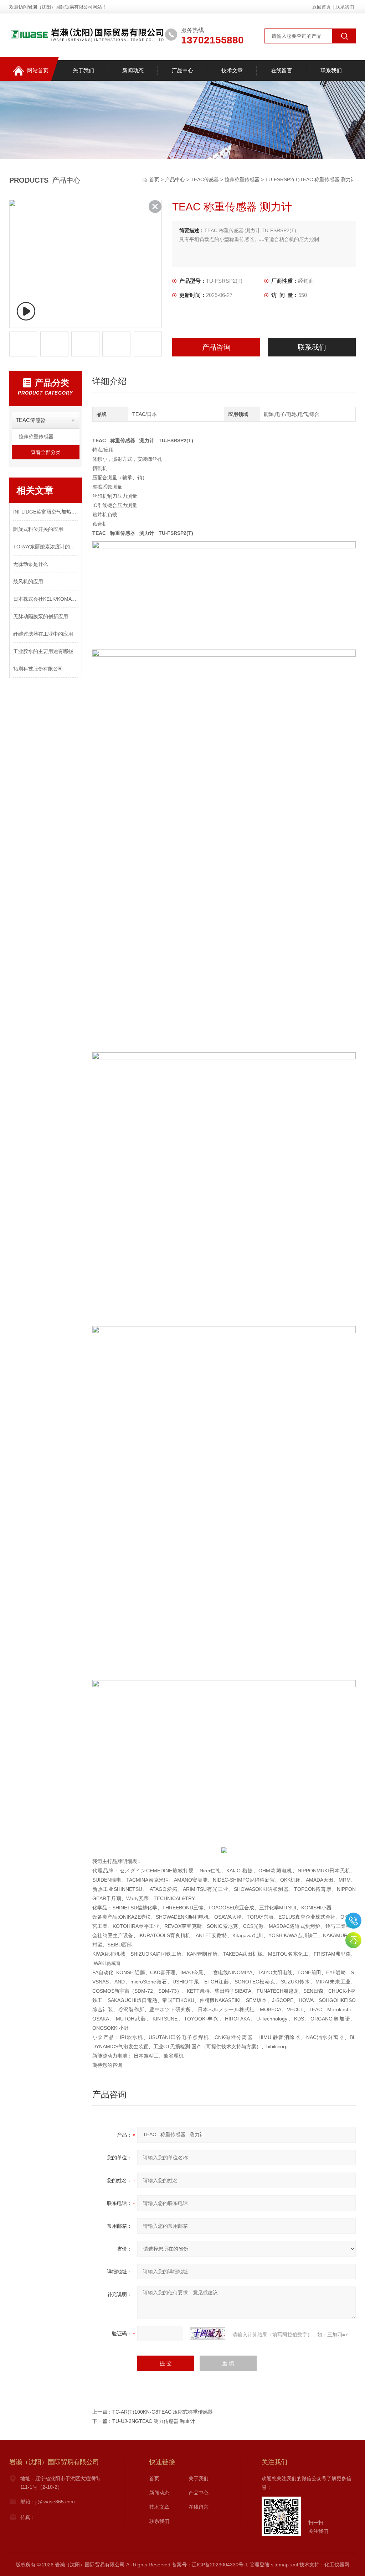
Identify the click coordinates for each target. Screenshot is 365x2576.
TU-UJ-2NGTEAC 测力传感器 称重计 (154, 2421)
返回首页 (322, 7)
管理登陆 (259, 2565)
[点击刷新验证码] (207, 2333)
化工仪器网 (337, 2565)
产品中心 (182, 70)
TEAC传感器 (205, 179)
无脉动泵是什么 (31, 564)
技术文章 (232, 70)
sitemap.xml (284, 2565)
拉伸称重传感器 (242, 179)
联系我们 (345, 7)
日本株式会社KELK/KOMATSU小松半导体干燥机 (46, 599)
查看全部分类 (46, 452)
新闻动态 (133, 70)
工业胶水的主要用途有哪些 (43, 651)
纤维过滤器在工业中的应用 (43, 634)
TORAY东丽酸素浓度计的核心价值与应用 (46, 547)
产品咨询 (216, 347)
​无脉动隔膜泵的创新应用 (41, 616)
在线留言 (282, 70)
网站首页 (38, 70)
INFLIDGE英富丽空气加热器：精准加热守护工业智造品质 (46, 512)
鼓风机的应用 (28, 582)
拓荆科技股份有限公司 (38, 669)
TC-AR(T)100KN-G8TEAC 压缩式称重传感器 (163, 2412)
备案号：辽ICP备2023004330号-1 (210, 2565)
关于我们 (83, 70)
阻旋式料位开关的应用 (38, 529)
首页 (155, 179)
